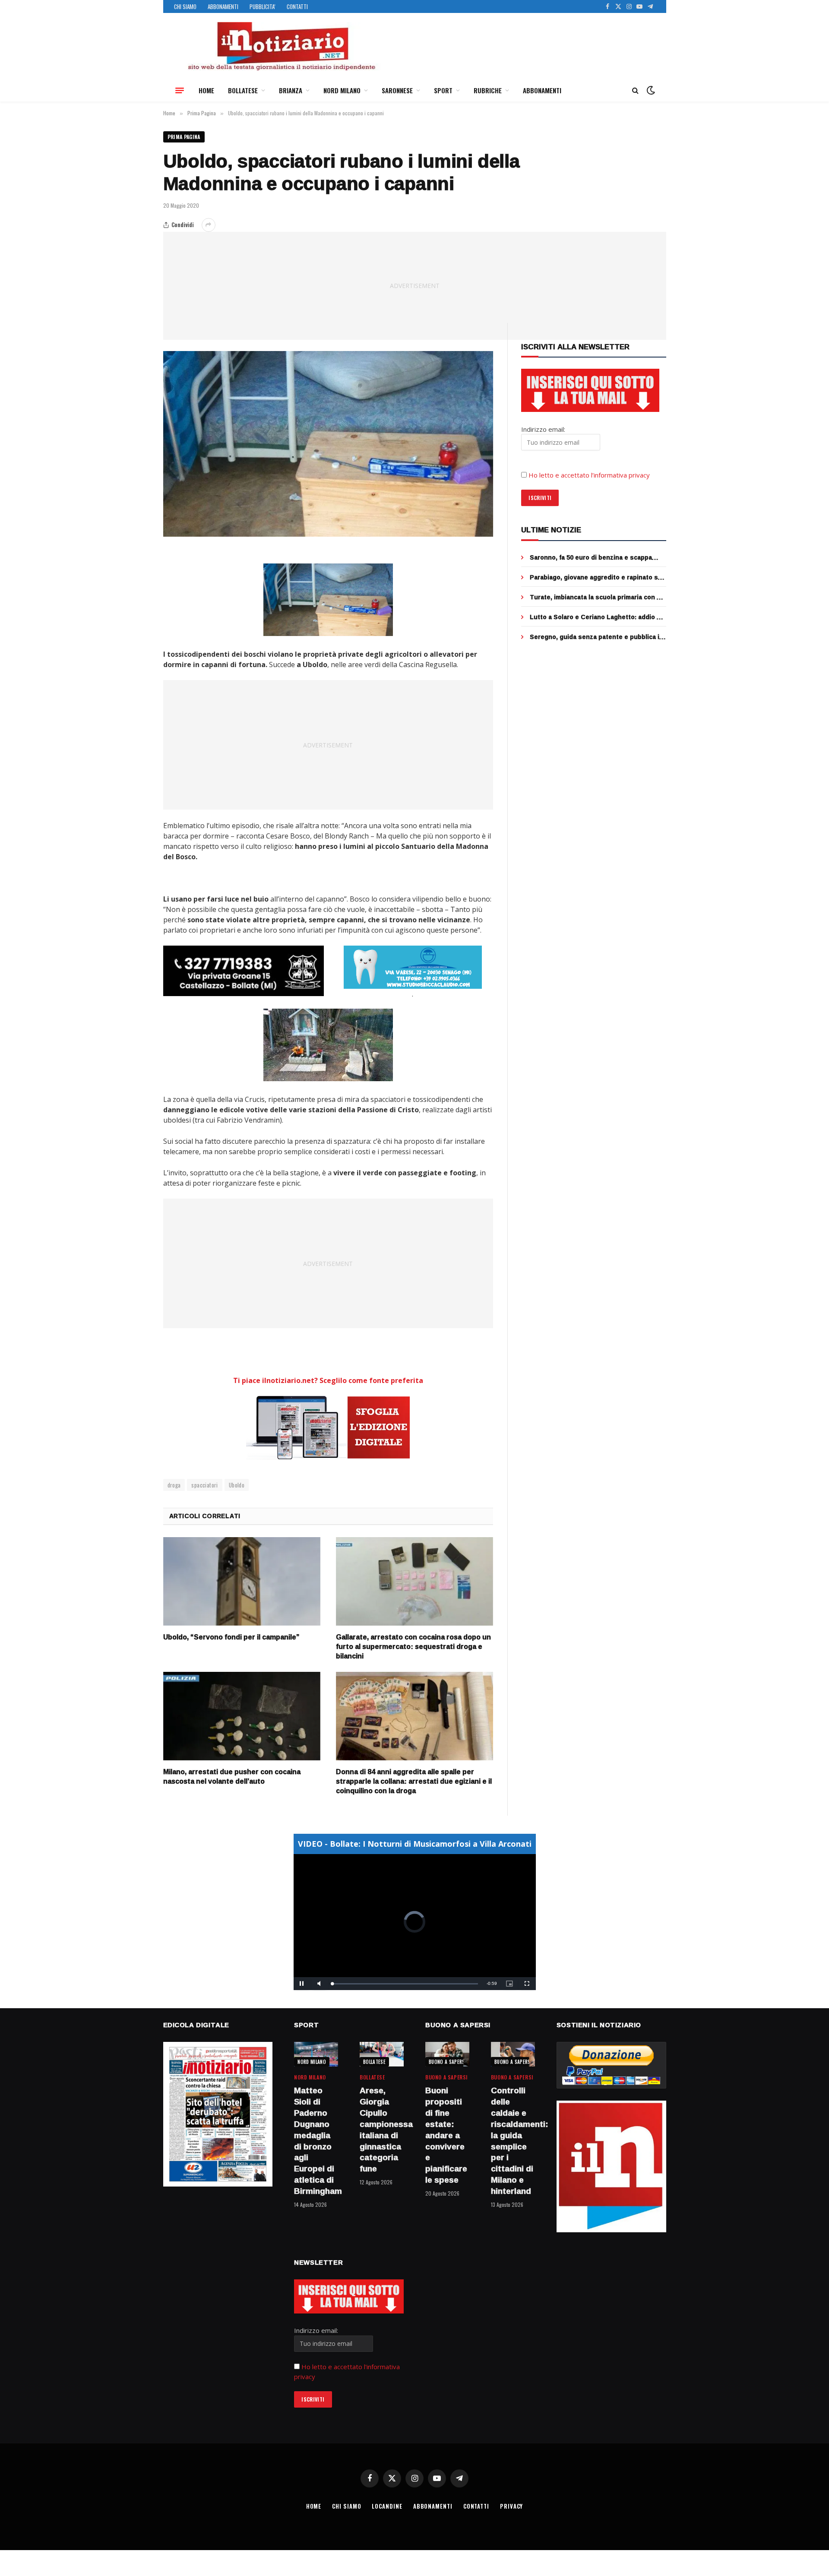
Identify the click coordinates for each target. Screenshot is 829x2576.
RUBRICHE (488, 90)
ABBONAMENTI (223, 6)
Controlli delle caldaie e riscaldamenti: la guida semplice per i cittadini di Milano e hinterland (513, 2141)
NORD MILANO (342, 90)
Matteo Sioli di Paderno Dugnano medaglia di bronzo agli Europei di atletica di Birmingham (316, 2141)
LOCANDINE (387, 2506)
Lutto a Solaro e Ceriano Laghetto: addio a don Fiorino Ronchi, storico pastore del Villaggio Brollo (595, 617)
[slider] (405, 1984)
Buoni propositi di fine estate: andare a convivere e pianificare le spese (446, 2135)
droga (174, 1485)
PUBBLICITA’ (263, 6)
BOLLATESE (243, 90)
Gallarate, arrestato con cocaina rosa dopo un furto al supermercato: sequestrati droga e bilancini (413, 1647)
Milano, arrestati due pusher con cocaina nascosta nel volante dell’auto (232, 1777)
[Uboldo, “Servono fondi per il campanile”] (242, 1581)
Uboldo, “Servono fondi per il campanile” (231, 1637)
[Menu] (180, 90)
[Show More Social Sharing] (209, 225)
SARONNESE (397, 90)
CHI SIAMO (185, 6)
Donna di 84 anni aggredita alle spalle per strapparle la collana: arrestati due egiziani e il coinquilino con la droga (414, 1781)
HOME (206, 90)
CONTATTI (297, 6)
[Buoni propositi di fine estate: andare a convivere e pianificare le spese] (447, 2054)
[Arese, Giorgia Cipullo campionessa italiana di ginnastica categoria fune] (382, 2054)
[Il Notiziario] (281, 46)
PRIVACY (511, 2506)
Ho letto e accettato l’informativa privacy (589, 475)
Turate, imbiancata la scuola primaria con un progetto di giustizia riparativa (597, 597)
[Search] (635, 90)
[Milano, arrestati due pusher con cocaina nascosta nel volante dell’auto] (242, 1716)
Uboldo (237, 1485)
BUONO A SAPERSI (448, 2062)
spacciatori (204, 1485)
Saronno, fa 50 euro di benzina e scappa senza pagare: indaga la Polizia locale (591, 557)
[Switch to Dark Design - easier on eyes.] (650, 90)
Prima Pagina (184, 137)
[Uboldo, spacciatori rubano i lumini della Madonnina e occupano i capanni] (328, 444)
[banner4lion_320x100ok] (244, 971)
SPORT (443, 90)
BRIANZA (291, 90)
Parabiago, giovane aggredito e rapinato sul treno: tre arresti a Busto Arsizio (597, 577)
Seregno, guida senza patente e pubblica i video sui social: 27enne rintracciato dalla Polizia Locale (595, 637)
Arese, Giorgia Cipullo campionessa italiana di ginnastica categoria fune (382, 2130)
